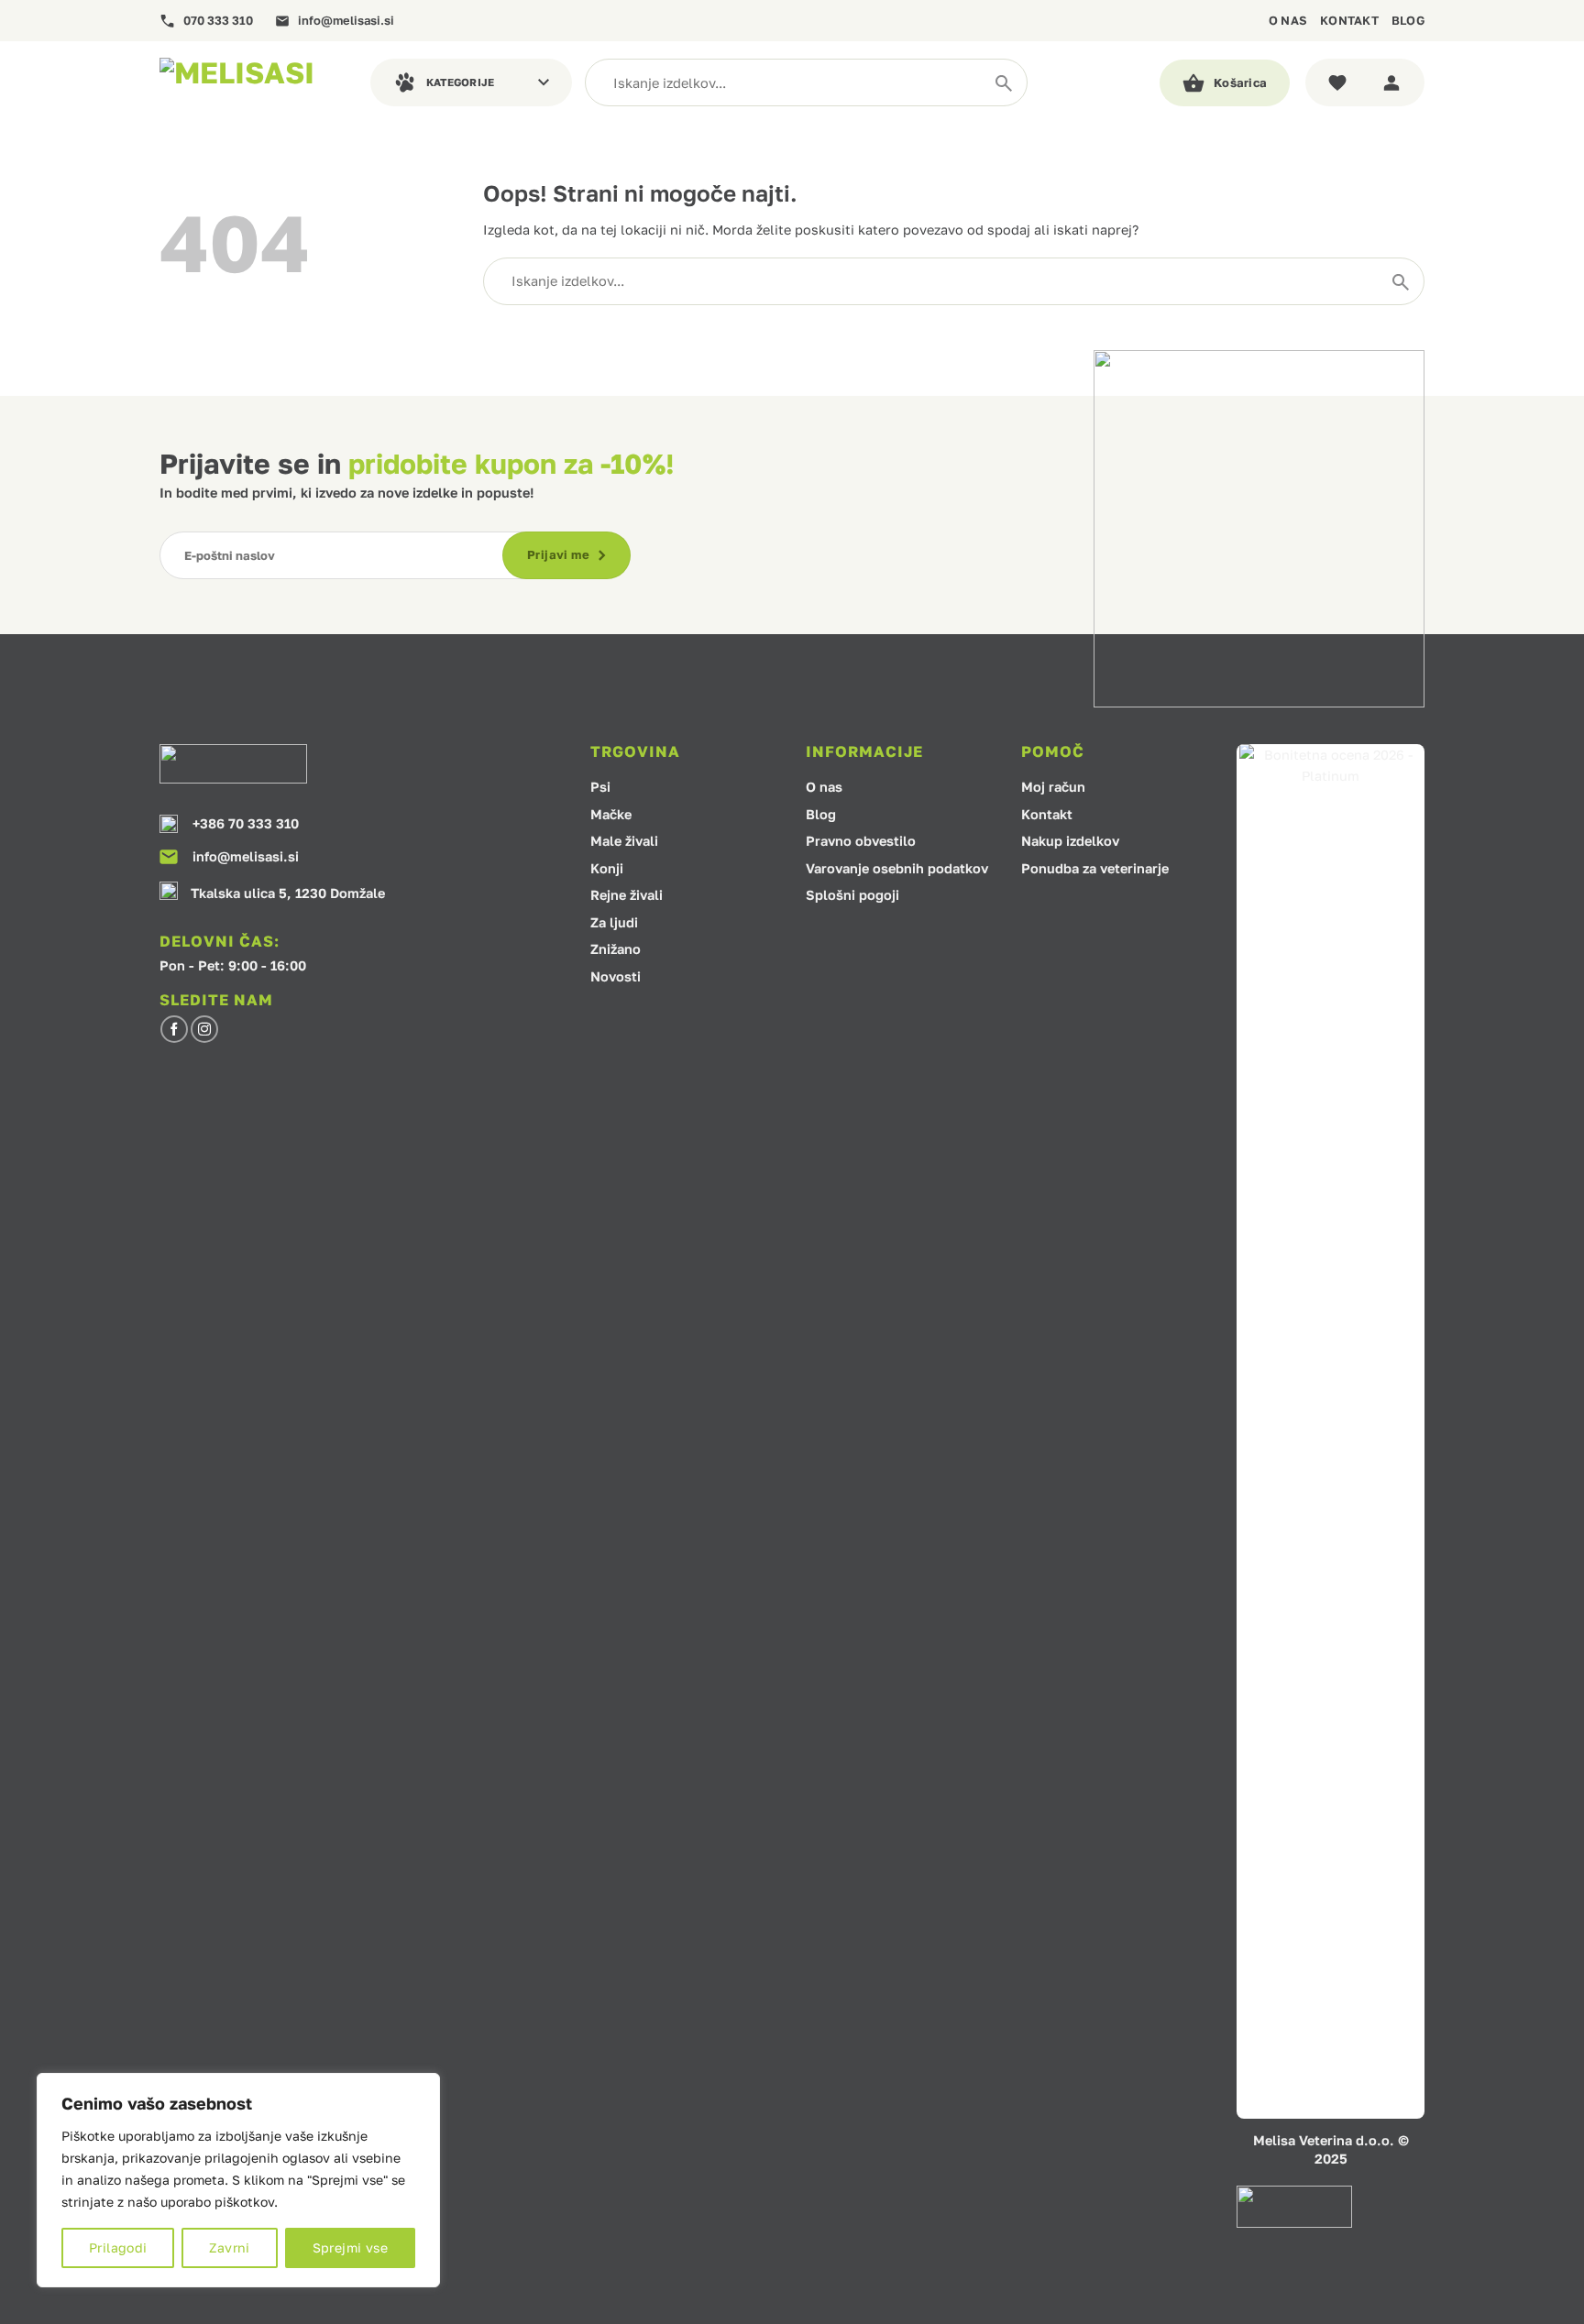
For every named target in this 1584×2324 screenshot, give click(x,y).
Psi (600, 788)
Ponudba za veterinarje (1095, 869)
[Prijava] (1395, 82)
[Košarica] (1225, 83)
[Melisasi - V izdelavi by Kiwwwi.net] (251, 82)
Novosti (616, 977)
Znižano (616, 950)
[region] (238, 2180)
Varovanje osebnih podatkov (897, 869)
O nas (1288, 20)
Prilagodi (118, 2247)
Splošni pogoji (852, 896)
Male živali (624, 842)
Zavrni (230, 2247)
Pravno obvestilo (861, 842)
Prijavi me (558, 554)
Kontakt (1349, 20)
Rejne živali (627, 896)
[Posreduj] (1004, 82)
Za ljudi (614, 923)
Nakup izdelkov (1070, 842)
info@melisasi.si (346, 21)
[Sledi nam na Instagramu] (204, 1029)
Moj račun (1053, 788)
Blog (1408, 20)
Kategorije (460, 82)
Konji (607, 869)
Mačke (611, 815)
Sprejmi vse (351, 2247)
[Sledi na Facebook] (174, 1029)
